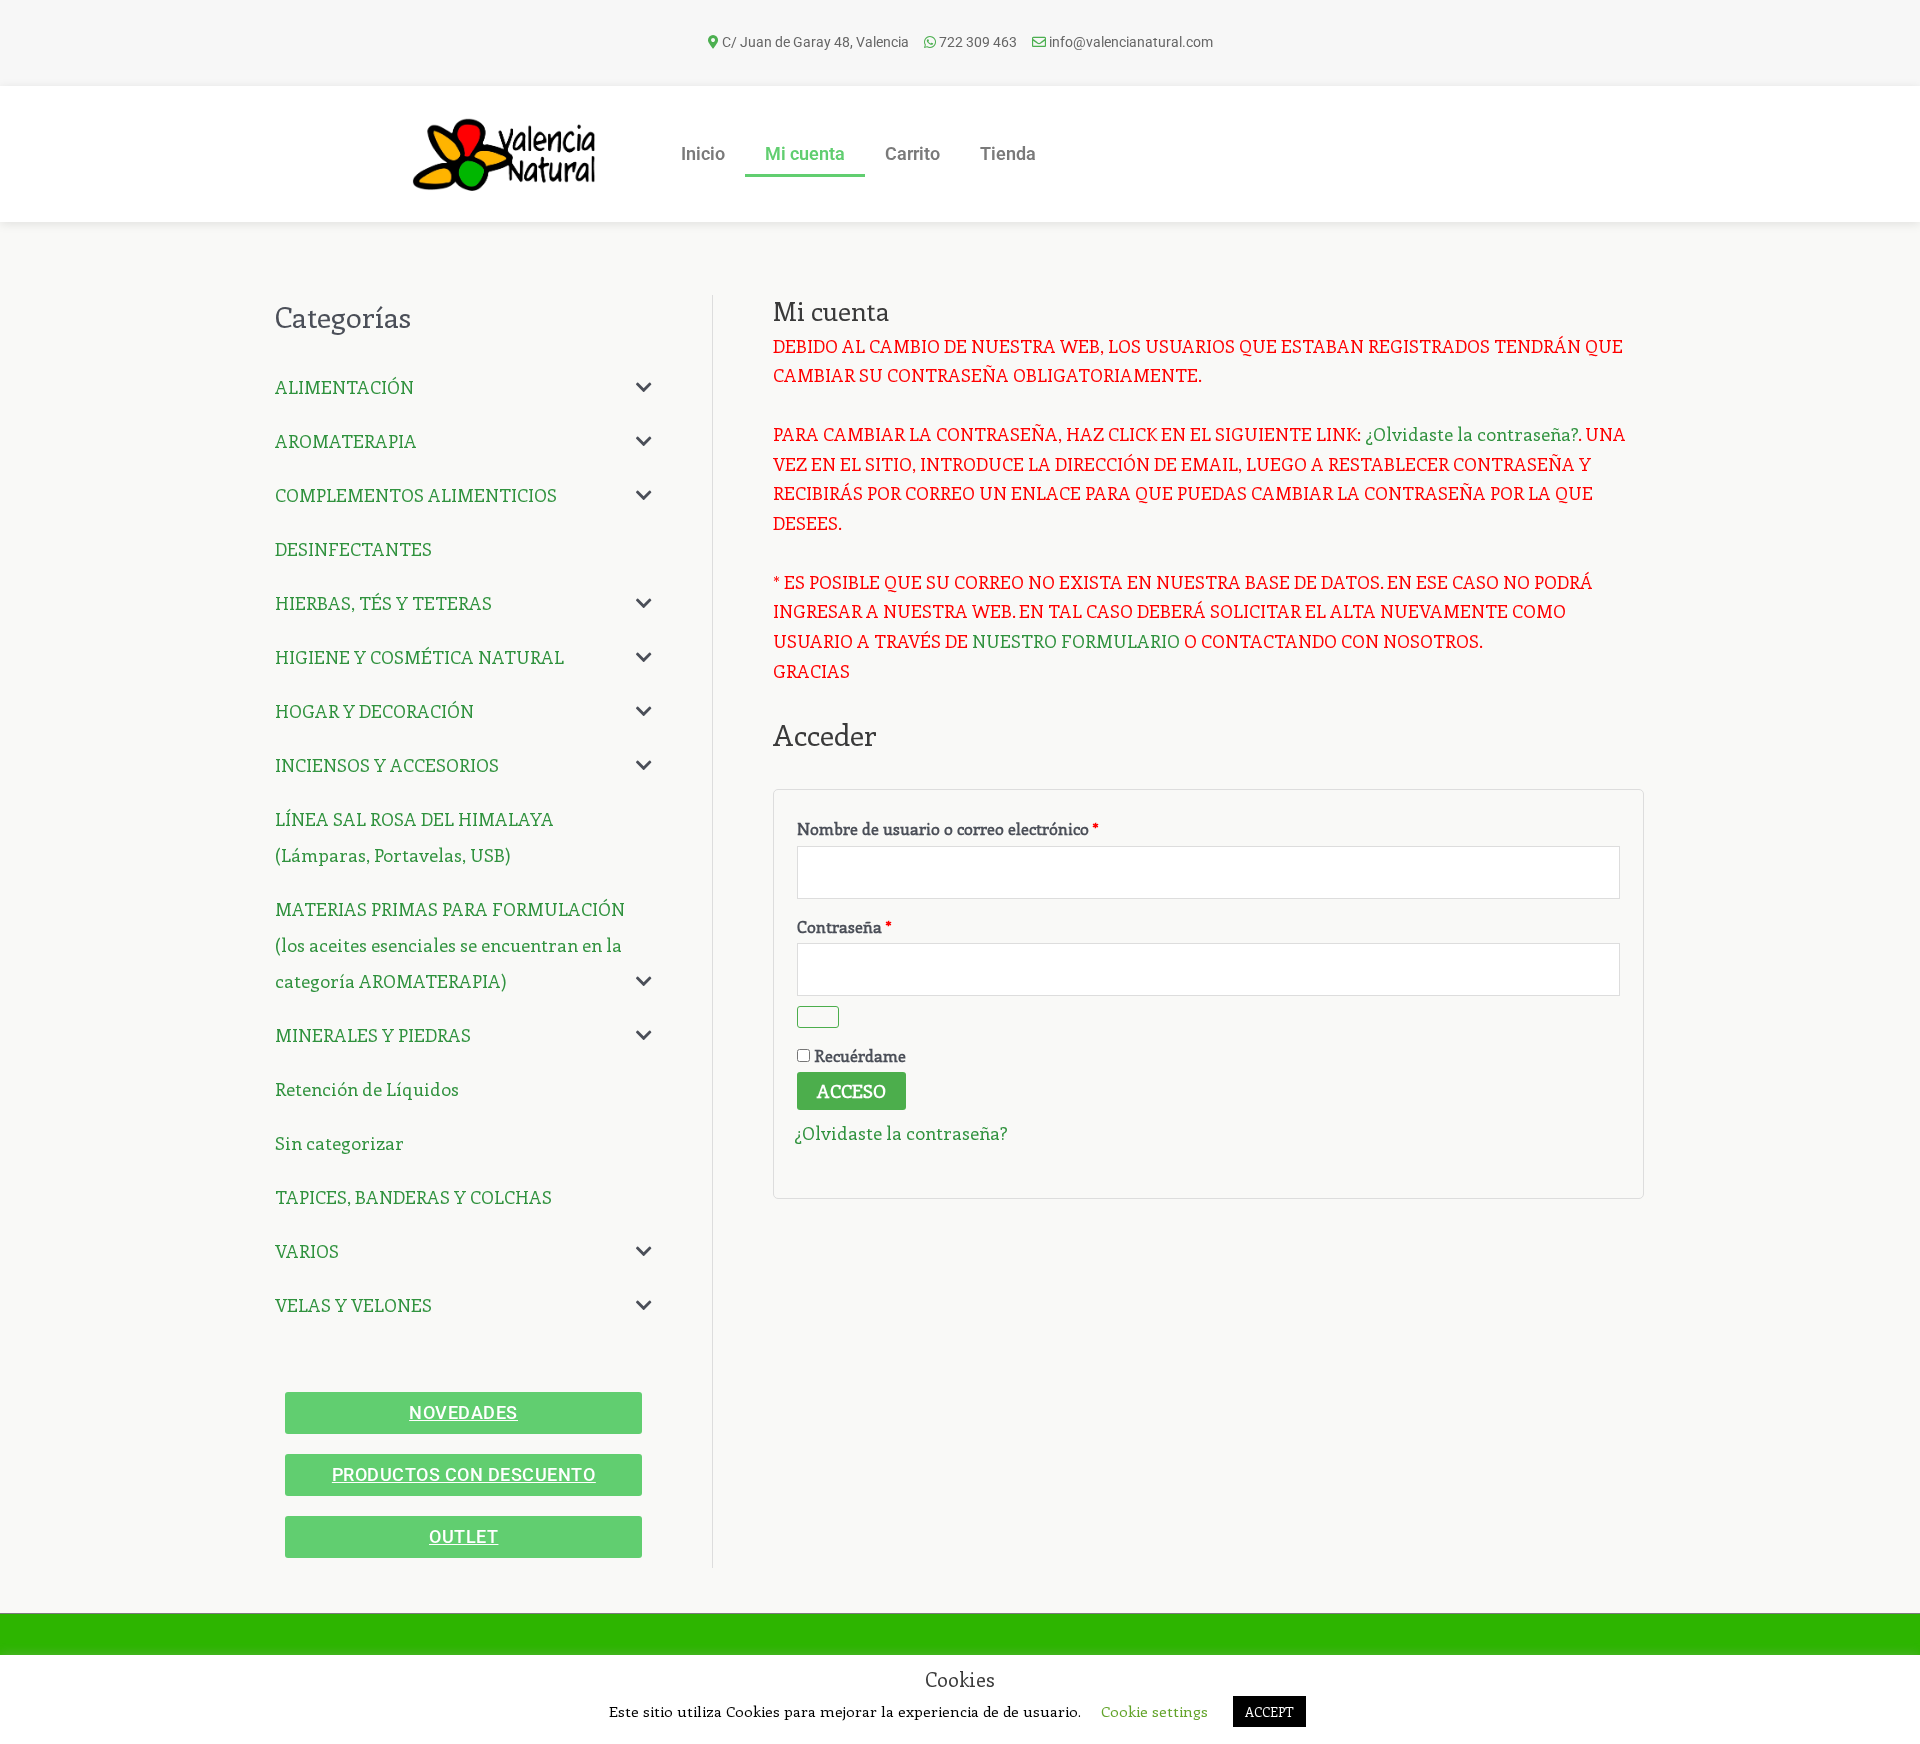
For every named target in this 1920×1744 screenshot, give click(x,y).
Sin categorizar (339, 1143)
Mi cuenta (805, 153)
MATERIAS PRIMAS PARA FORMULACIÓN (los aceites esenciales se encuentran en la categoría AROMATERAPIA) (450, 945)
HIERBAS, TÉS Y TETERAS (383, 603)
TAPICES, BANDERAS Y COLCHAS (413, 1197)
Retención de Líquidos (367, 1089)
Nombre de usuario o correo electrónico (989, 826)
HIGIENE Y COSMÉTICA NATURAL (419, 657)
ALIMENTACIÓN (344, 387)
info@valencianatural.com (1131, 42)
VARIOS (307, 1251)
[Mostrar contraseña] (818, 1017)
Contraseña (886, 924)
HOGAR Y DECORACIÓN (374, 711)
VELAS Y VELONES (353, 1305)
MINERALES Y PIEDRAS (373, 1035)
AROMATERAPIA (346, 441)
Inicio (703, 153)
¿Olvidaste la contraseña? (1471, 434)
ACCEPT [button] (1269, 1711)
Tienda (1008, 153)
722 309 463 (978, 42)
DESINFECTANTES (353, 549)
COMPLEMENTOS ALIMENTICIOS (416, 495)
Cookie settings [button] (1154, 1711)
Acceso (851, 1091)
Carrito (912, 153)
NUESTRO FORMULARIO (1076, 641)
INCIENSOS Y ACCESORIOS (387, 765)
